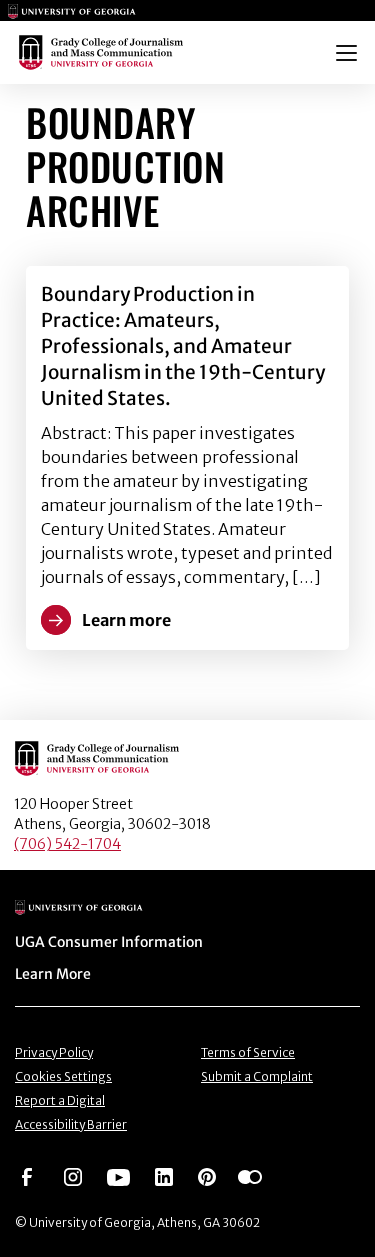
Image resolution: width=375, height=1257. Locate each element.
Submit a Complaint (257, 1076)
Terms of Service (248, 1052)
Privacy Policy (54, 1052)
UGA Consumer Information (109, 942)
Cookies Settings (63, 1076)
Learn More (53, 974)
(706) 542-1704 (67, 844)
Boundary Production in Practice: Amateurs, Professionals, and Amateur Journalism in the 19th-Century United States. (183, 346)
